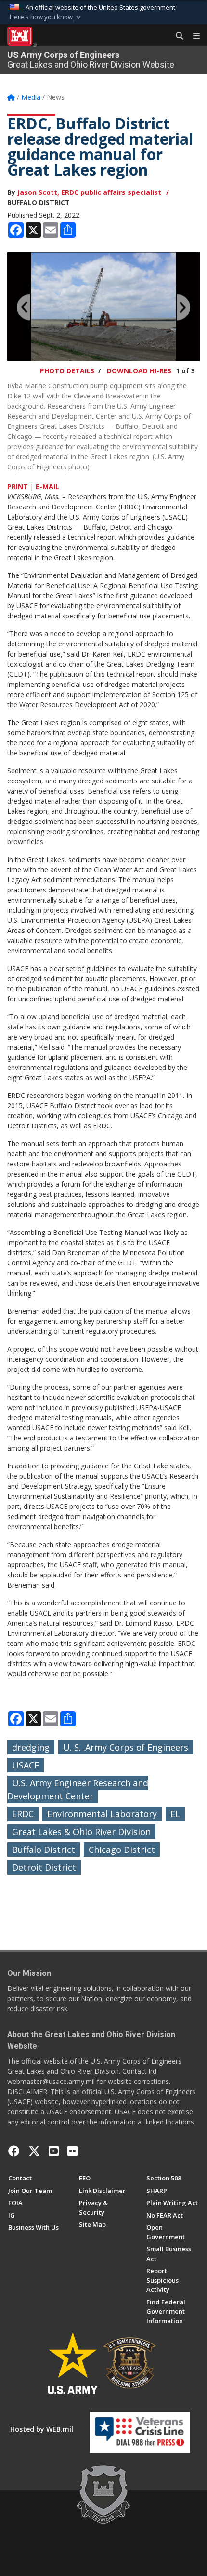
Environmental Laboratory (102, 1814)
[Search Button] (176, 36)
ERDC (23, 1814)
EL (175, 1814)
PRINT (18, 486)
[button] (46, 17)
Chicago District (122, 1850)
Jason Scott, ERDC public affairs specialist (89, 192)
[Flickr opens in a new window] (72, 2151)
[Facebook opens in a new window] (14, 2151)
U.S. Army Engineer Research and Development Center (78, 1789)
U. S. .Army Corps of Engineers (126, 1747)
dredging (31, 1747)
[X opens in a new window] (34, 2151)
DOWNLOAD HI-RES (139, 371)
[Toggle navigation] (193, 36)
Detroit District (44, 1867)
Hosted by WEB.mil (42, 2429)
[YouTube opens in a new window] (54, 2151)
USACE (26, 1765)
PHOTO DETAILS (67, 371)
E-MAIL (47, 486)
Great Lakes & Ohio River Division (81, 1832)
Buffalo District (44, 1850)
